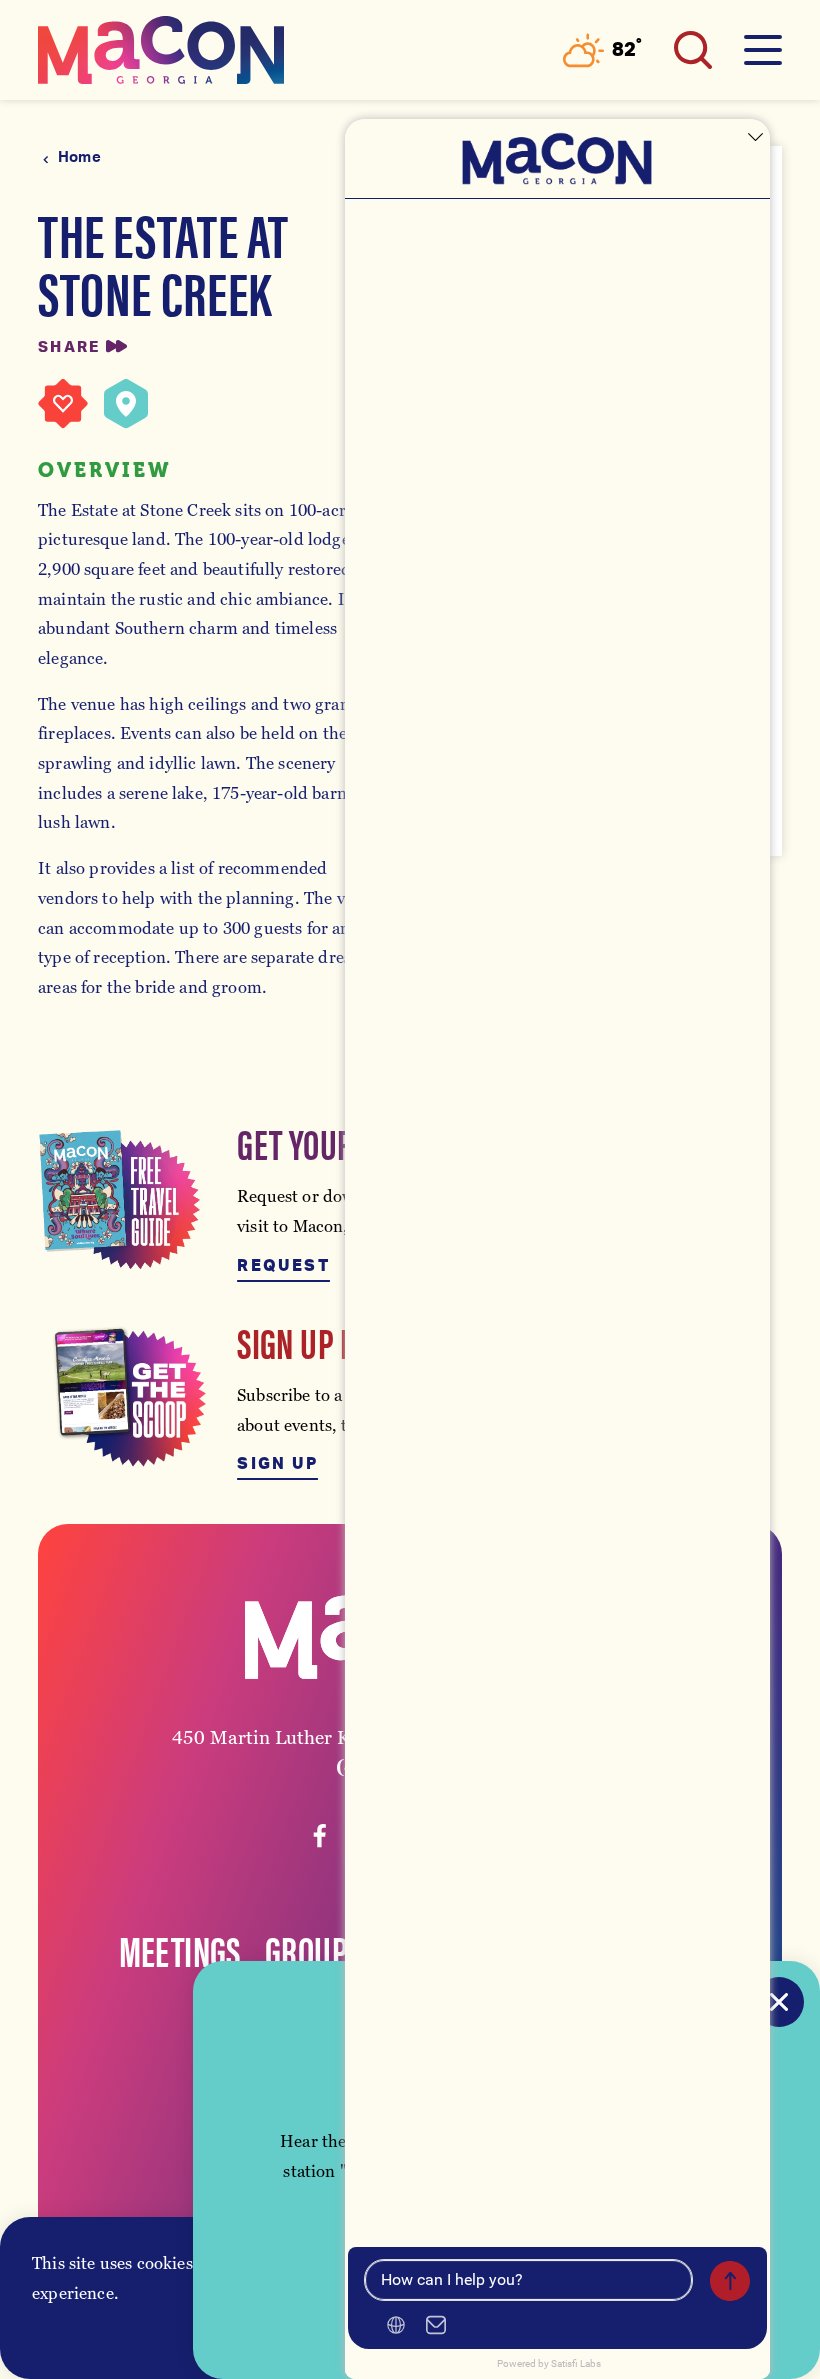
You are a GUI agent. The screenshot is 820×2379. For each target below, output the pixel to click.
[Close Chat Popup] (755, 139)
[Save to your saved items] (63, 404)
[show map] (126, 404)
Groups (314, 1949)
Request (283, 1266)
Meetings (180, 1949)
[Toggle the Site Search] (693, 50)
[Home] (161, 50)
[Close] (779, 2002)
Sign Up (277, 1464)
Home (79, 157)
